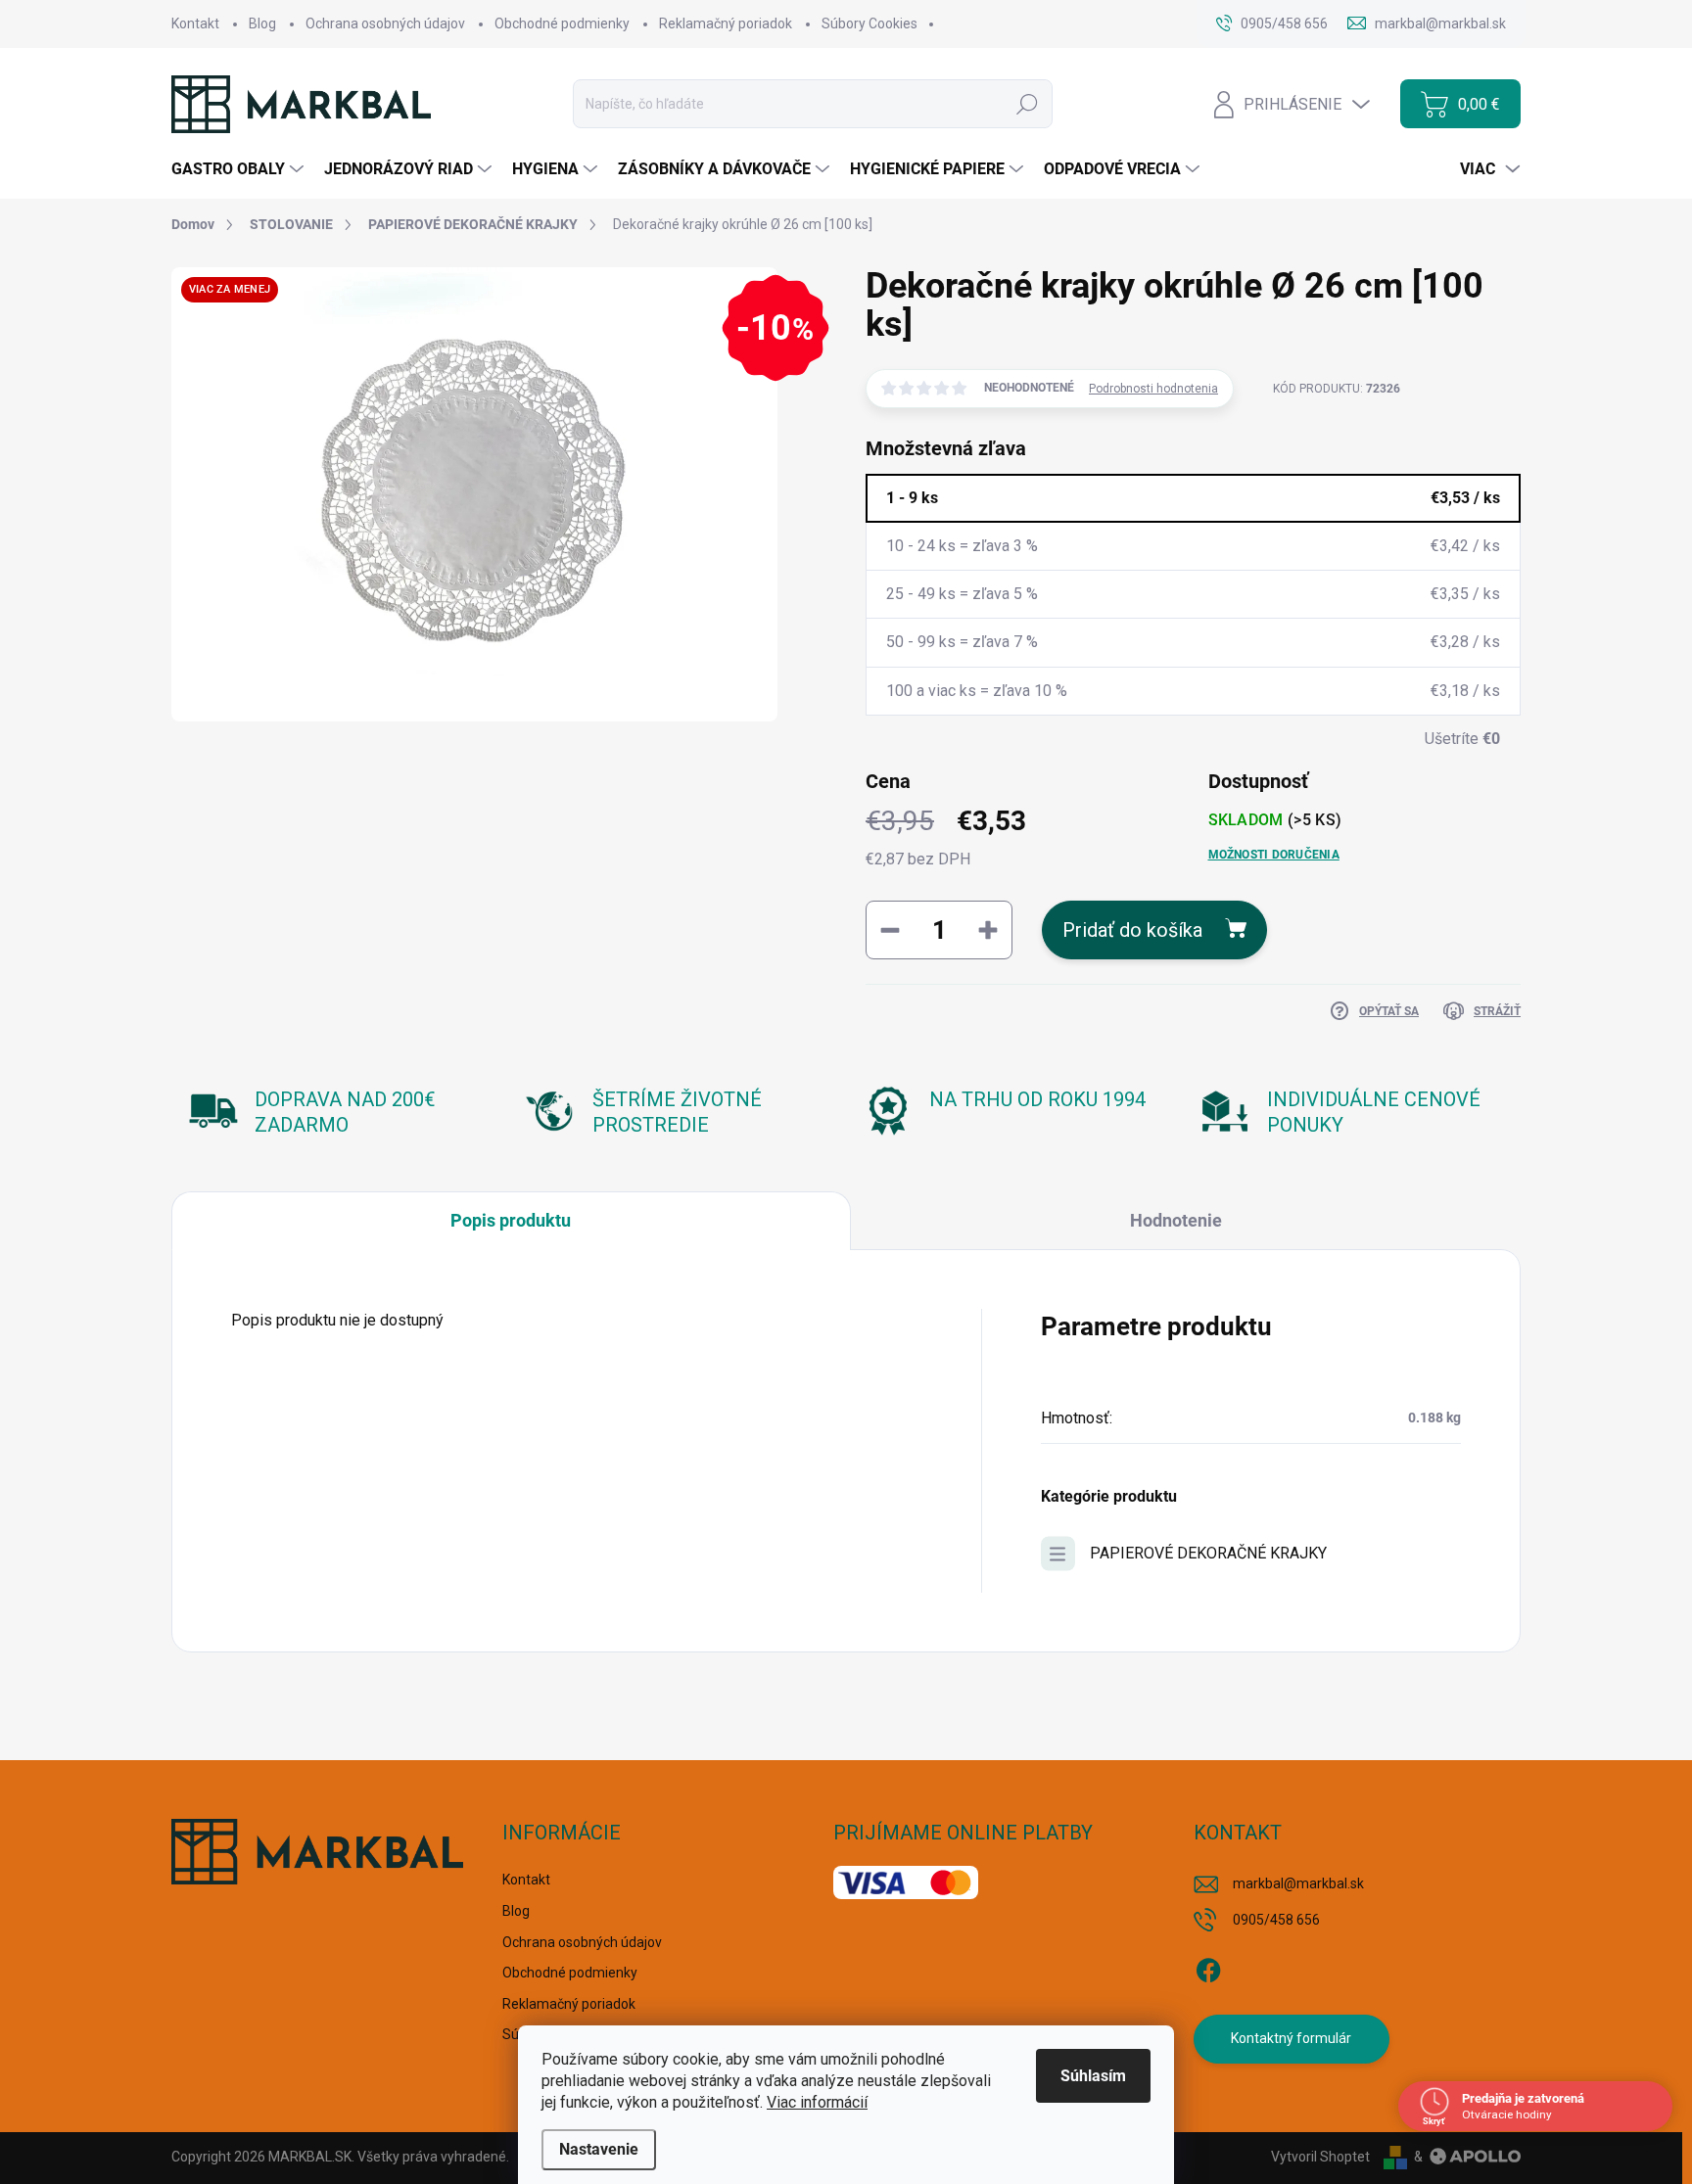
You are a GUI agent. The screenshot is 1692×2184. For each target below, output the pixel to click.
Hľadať (1027, 104)
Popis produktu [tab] (511, 1220)
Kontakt (195, 23)
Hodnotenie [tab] (1176, 1220)
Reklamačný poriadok (726, 23)
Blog (262, 23)
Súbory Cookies (869, 23)
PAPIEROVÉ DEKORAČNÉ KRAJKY (1208, 1553)
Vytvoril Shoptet (1320, 2157)
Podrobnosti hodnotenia (1153, 389)
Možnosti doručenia (1274, 855)
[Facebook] (1208, 1967)
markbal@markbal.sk (1298, 1883)
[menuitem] (240, 169)
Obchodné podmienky (562, 23)
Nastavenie (599, 2149)
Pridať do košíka (1132, 930)
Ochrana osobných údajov (385, 23)
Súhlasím (1093, 2076)
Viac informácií (817, 2102)
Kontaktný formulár (1291, 2038)
